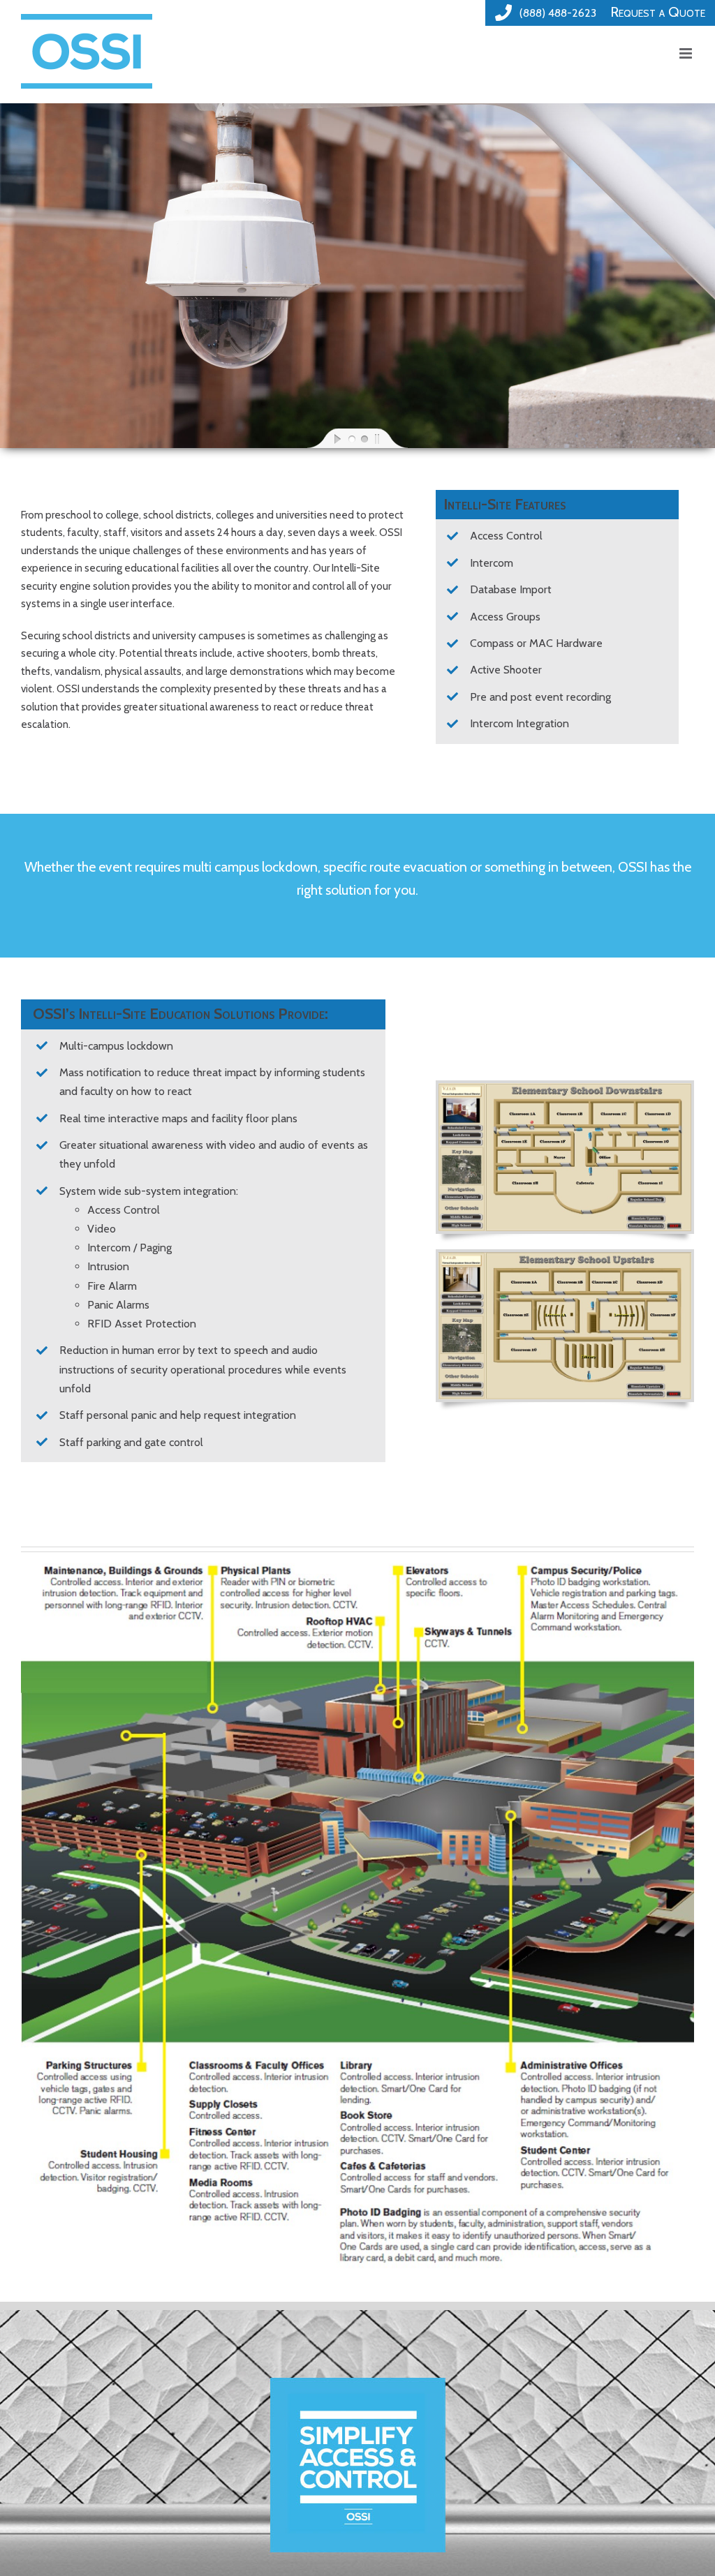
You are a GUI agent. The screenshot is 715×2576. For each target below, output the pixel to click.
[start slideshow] (326, 438)
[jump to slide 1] (351, 438)
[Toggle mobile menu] (687, 53)
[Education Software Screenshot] (565, 1088)
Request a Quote (658, 12)
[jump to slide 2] (364, 438)
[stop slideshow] (389, 438)
